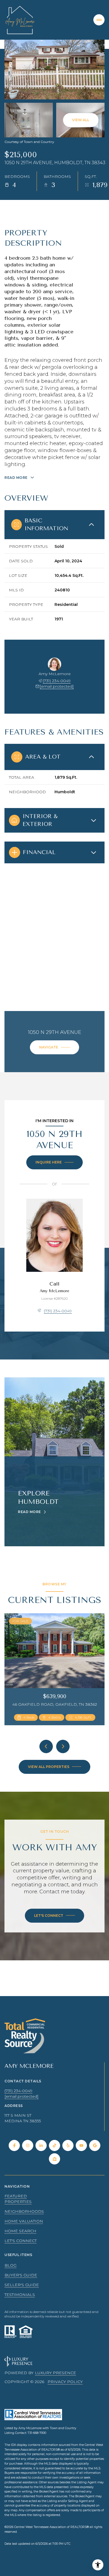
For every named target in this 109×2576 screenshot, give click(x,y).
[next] (63, 1746)
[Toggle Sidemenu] (99, 20)
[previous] (46, 1746)
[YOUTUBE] (81, 2145)
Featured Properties (18, 2199)
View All (81, 120)
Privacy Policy (65, 2382)
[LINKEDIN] (41, 2145)
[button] (54, 1916)
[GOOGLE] (95, 2145)
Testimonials (20, 2295)
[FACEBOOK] (14, 2145)
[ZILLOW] (54, 2159)
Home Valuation (24, 2221)
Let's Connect (21, 2241)
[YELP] (68, 2145)
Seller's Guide (22, 2285)
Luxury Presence (55, 2373)
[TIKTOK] (54, 2145)
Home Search (20, 2231)
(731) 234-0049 (57, 681)
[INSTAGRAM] (28, 2145)
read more (29, 1512)
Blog (10, 2265)
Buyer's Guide (21, 2275)
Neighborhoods (24, 2211)
